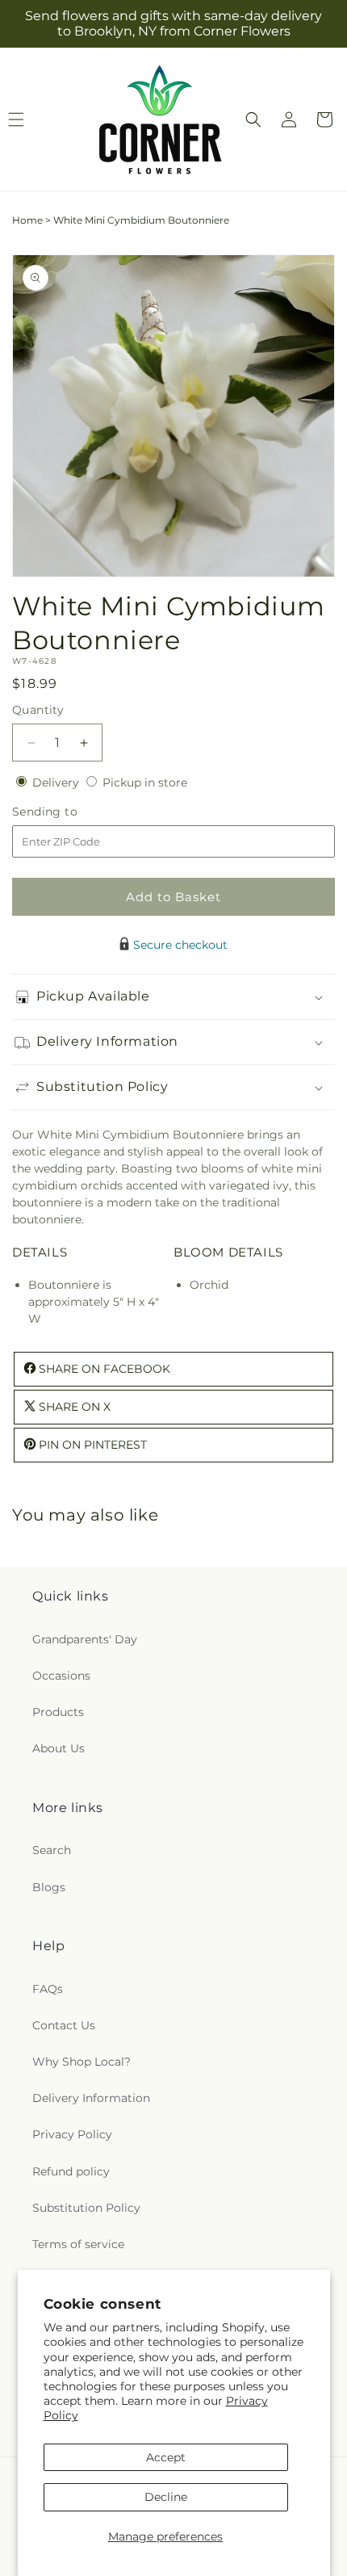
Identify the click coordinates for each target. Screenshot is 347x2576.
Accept (166, 2457)
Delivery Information (91, 2098)
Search (52, 1850)
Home (27, 220)
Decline (166, 2497)
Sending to (69, 812)
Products (58, 1712)
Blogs (49, 1887)
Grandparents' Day (85, 1639)
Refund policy (71, 2171)
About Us (59, 1748)
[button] (253, 120)
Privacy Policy (72, 2134)
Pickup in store (145, 782)
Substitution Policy (86, 2208)
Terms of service (78, 2244)
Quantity (38, 710)
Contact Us (64, 2025)
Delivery (57, 782)
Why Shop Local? (82, 2062)
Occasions (61, 1676)
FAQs (48, 1989)
